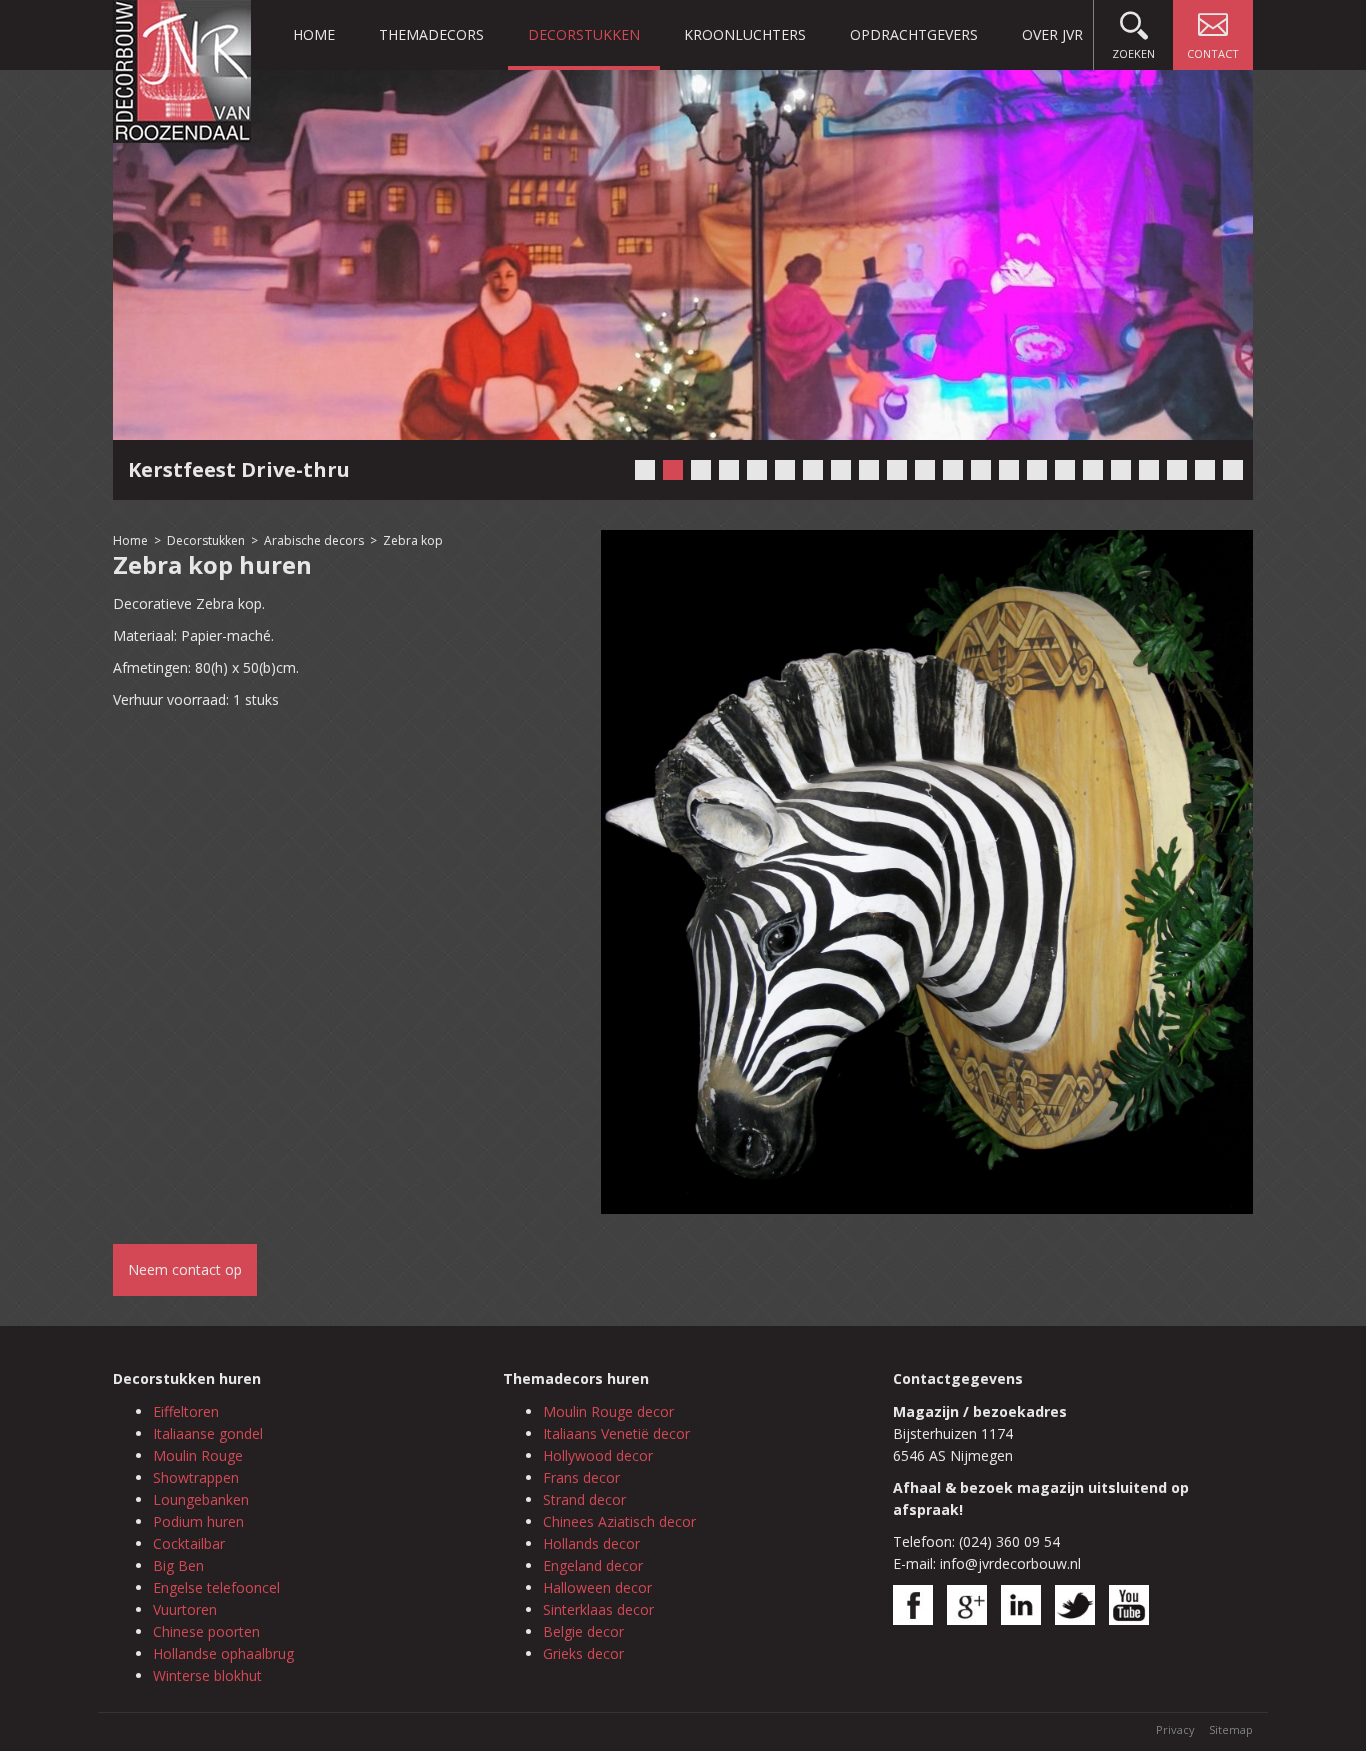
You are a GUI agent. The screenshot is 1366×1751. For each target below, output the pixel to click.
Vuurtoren (185, 1609)
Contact (1213, 53)
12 (953, 470)
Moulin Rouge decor (608, 1411)
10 (897, 470)
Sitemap (1231, 1729)
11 (925, 470)
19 (1149, 470)
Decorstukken (584, 34)
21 (1205, 470)
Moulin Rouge (198, 1455)
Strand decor (584, 1499)
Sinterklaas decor (598, 1609)
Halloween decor (597, 1587)
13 (981, 470)
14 (1009, 470)
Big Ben (178, 1565)
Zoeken (1133, 53)
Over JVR (1052, 34)
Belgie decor (583, 1631)
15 (1037, 470)
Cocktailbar (189, 1543)
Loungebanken (201, 1499)
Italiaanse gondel (208, 1433)
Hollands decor (591, 1543)
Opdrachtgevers (914, 34)
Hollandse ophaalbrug (223, 1653)
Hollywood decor (598, 1455)
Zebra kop (413, 540)
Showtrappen (196, 1477)
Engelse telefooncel (216, 1587)
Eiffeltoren (186, 1411)
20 (1177, 470)
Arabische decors (314, 540)
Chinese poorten (206, 1631)
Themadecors (431, 34)
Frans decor (581, 1477)
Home (314, 34)
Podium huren (198, 1521)
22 (1233, 470)
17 (1093, 470)
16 (1065, 470)
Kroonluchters (745, 34)
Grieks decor (583, 1653)
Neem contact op (185, 1269)
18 (1121, 470)
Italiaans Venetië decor (616, 1433)
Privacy (1175, 1729)
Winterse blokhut (207, 1675)
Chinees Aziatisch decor (619, 1521)
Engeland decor (593, 1565)
